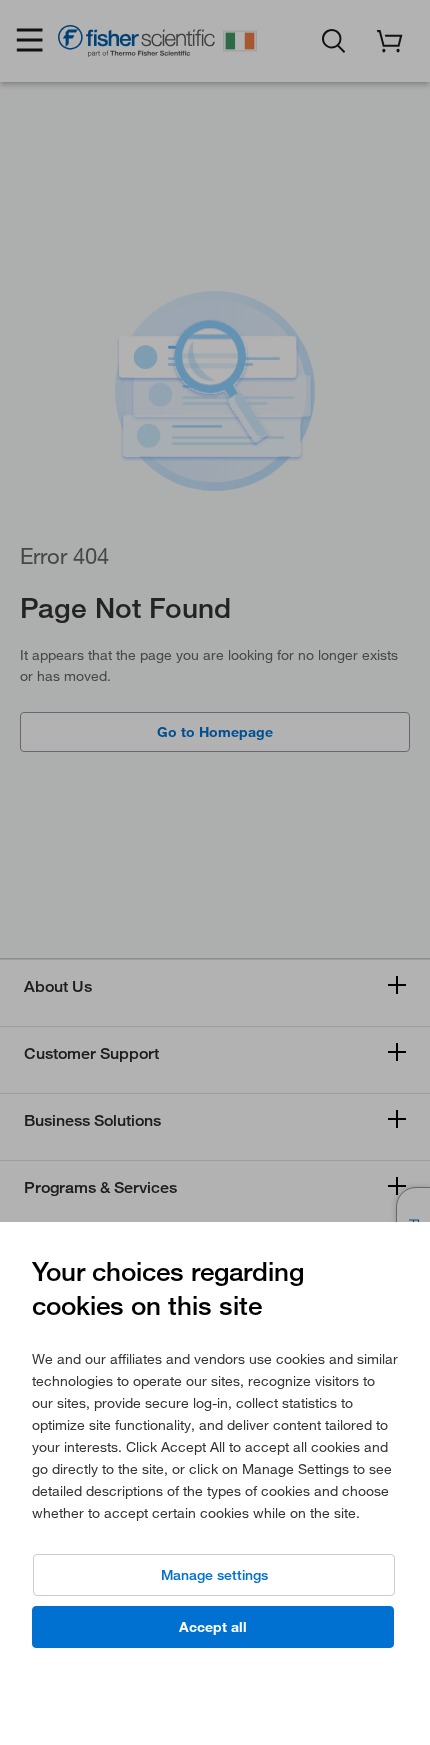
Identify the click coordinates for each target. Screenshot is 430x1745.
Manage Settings (214, 1575)
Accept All (213, 1627)
